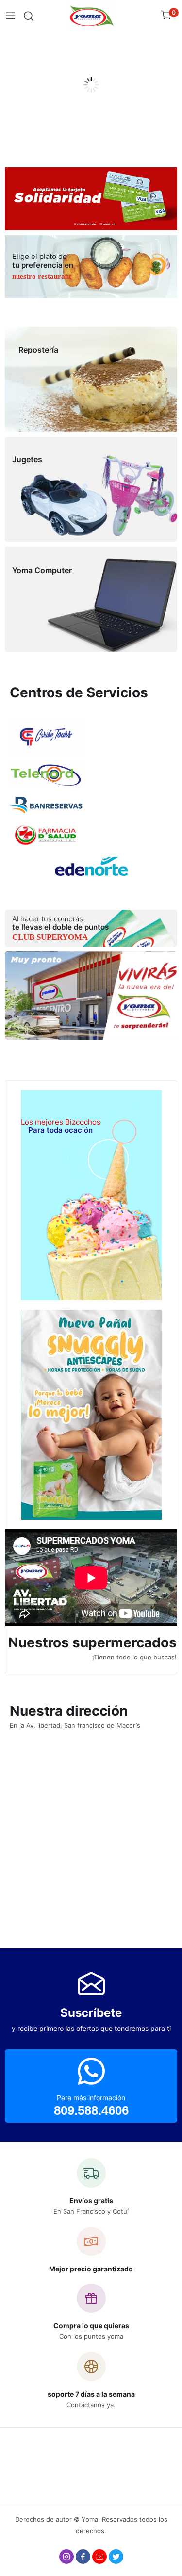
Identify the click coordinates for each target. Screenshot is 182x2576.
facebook (83, 2557)
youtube (99, 2557)
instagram (66, 2557)
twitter (116, 2557)
